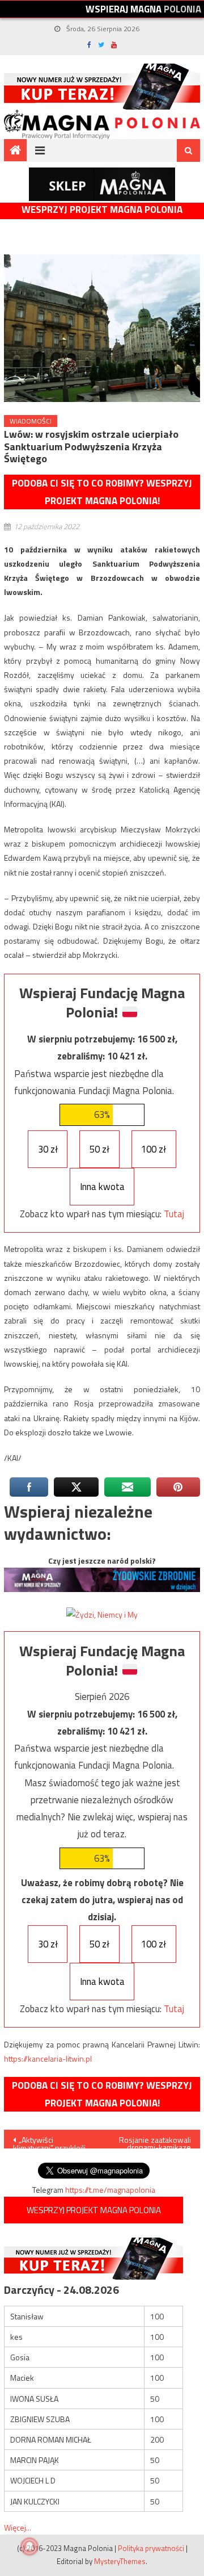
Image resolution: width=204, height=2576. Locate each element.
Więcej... (18, 2527)
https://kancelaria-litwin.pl (48, 2058)
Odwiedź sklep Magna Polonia (102, 184)
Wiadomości (31, 421)
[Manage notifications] (29, 2546)
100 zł (154, 1149)
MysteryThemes (120, 2561)
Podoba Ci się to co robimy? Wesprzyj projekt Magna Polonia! (102, 492)
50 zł (99, 1149)
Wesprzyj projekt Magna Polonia (102, 210)
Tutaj (174, 1214)
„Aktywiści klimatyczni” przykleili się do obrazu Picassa (50, 2141)
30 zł (48, 1149)
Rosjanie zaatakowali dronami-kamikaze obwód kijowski (155, 2141)
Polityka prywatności (151, 2548)
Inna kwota (102, 1187)
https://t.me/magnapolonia (110, 2190)
